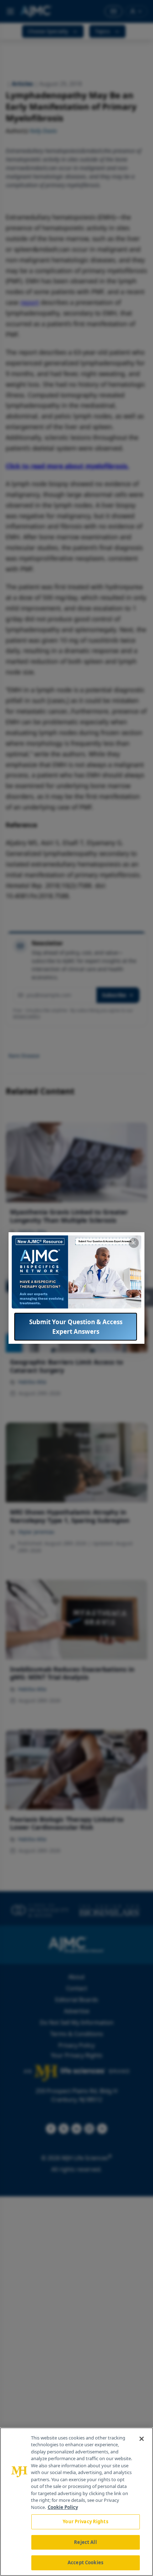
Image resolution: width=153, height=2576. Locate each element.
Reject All (85, 2542)
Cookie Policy (63, 2507)
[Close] (142, 2439)
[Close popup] (134, 1243)
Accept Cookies (85, 2562)
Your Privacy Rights (85, 2521)
